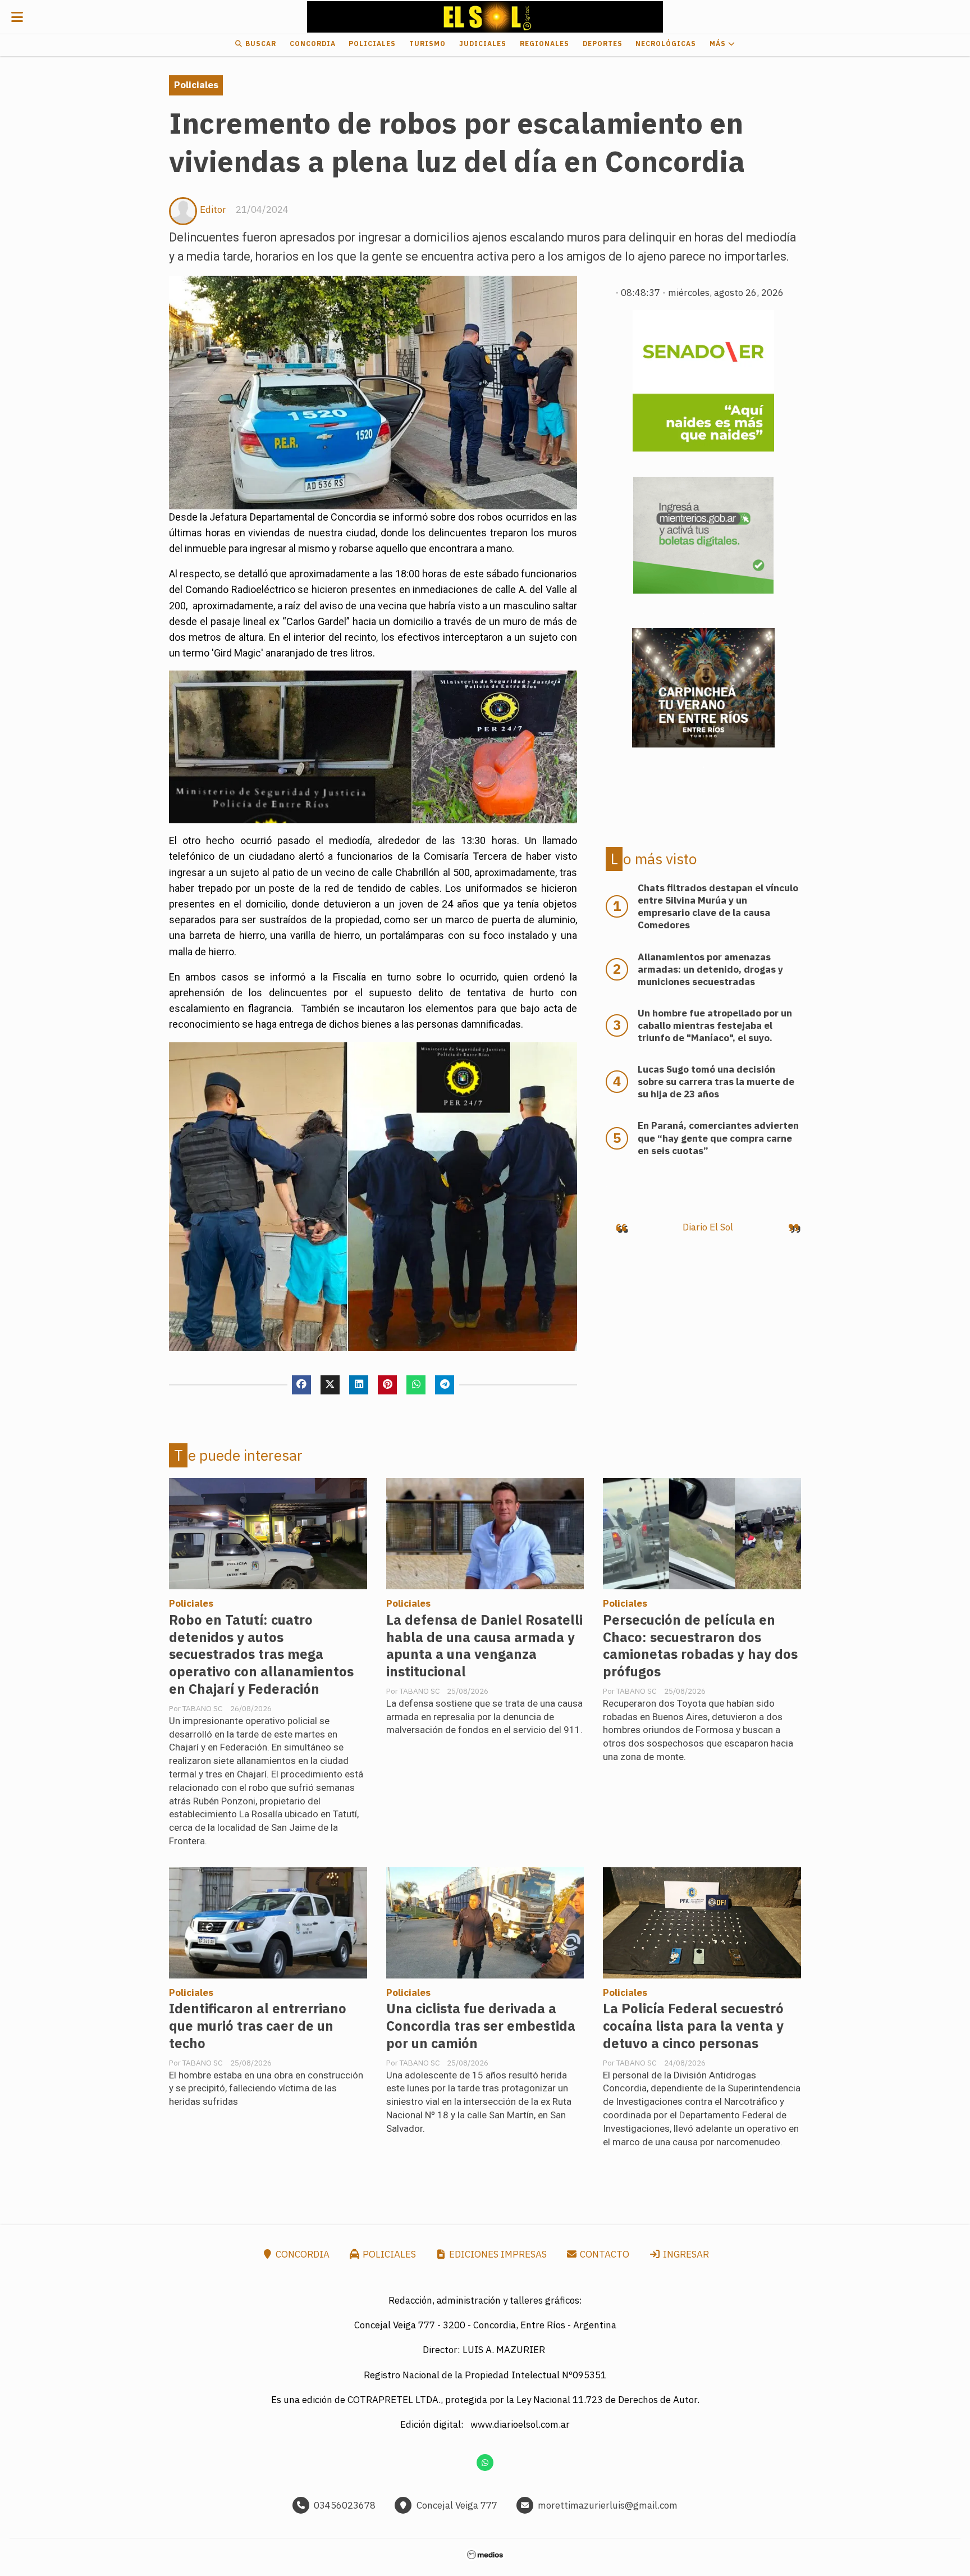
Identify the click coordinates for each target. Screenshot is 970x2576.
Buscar (260, 44)
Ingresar (685, 2254)
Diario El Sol (708, 1227)
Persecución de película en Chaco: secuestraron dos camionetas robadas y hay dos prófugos (700, 1646)
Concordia (313, 44)
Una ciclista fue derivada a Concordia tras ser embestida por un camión (481, 2026)
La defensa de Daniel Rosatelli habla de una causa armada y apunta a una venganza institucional (484, 1646)
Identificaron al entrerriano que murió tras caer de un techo (258, 2026)
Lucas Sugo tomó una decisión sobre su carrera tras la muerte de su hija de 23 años (716, 1082)
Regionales (545, 44)
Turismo (427, 44)
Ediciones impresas (497, 2254)
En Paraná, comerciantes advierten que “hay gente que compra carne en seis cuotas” (718, 1138)
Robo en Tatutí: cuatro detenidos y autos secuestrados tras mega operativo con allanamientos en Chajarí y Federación (261, 1655)
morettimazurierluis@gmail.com (608, 2505)
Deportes (603, 44)
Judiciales (483, 44)
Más (719, 44)
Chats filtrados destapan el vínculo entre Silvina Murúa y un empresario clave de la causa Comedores (718, 906)
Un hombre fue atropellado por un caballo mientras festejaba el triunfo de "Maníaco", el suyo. (715, 1025)
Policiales (372, 44)
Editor (213, 209)
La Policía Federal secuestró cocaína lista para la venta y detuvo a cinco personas (693, 2026)
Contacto (603, 2254)
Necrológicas (666, 44)
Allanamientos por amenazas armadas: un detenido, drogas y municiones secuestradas (710, 969)
